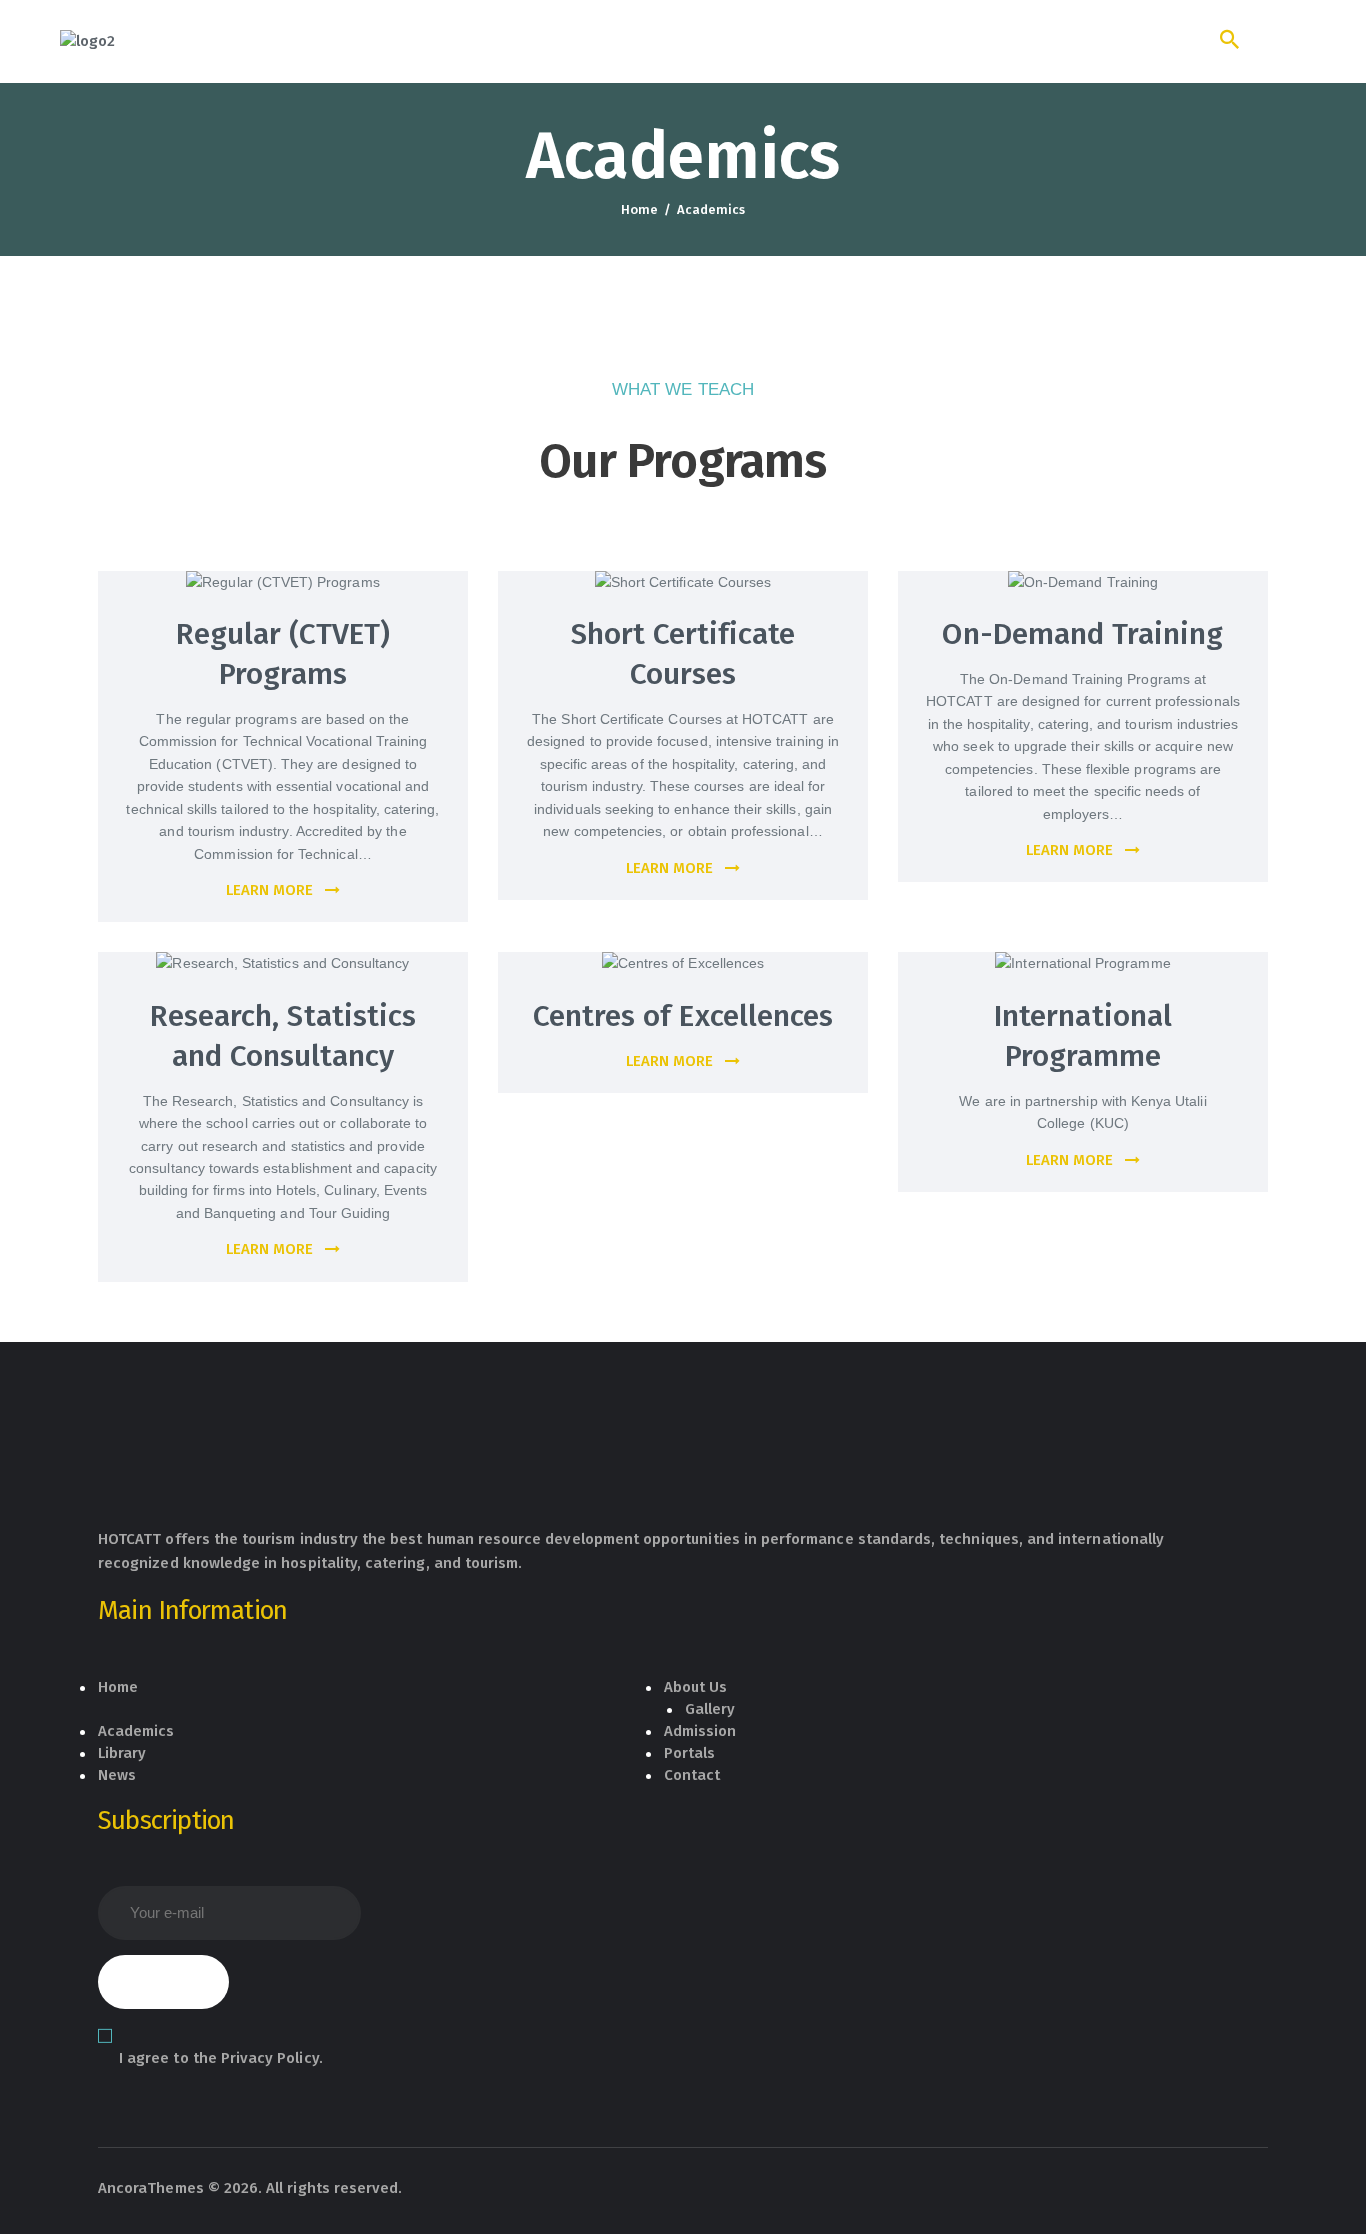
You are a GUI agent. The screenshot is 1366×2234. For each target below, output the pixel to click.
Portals (689, 1753)
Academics (136, 1731)
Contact (692, 1775)
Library (122, 1753)
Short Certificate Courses (683, 654)
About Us (695, 1687)
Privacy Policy (270, 2058)
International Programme (1083, 1036)
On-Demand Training (1082, 634)
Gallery (710, 1709)
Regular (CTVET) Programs (283, 654)
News (117, 1775)
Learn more (269, 890)
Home (639, 209)
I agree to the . (221, 2058)
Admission (700, 1731)
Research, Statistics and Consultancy (283, 1036)
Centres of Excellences (683, 1016)
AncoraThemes (151, 2188)
